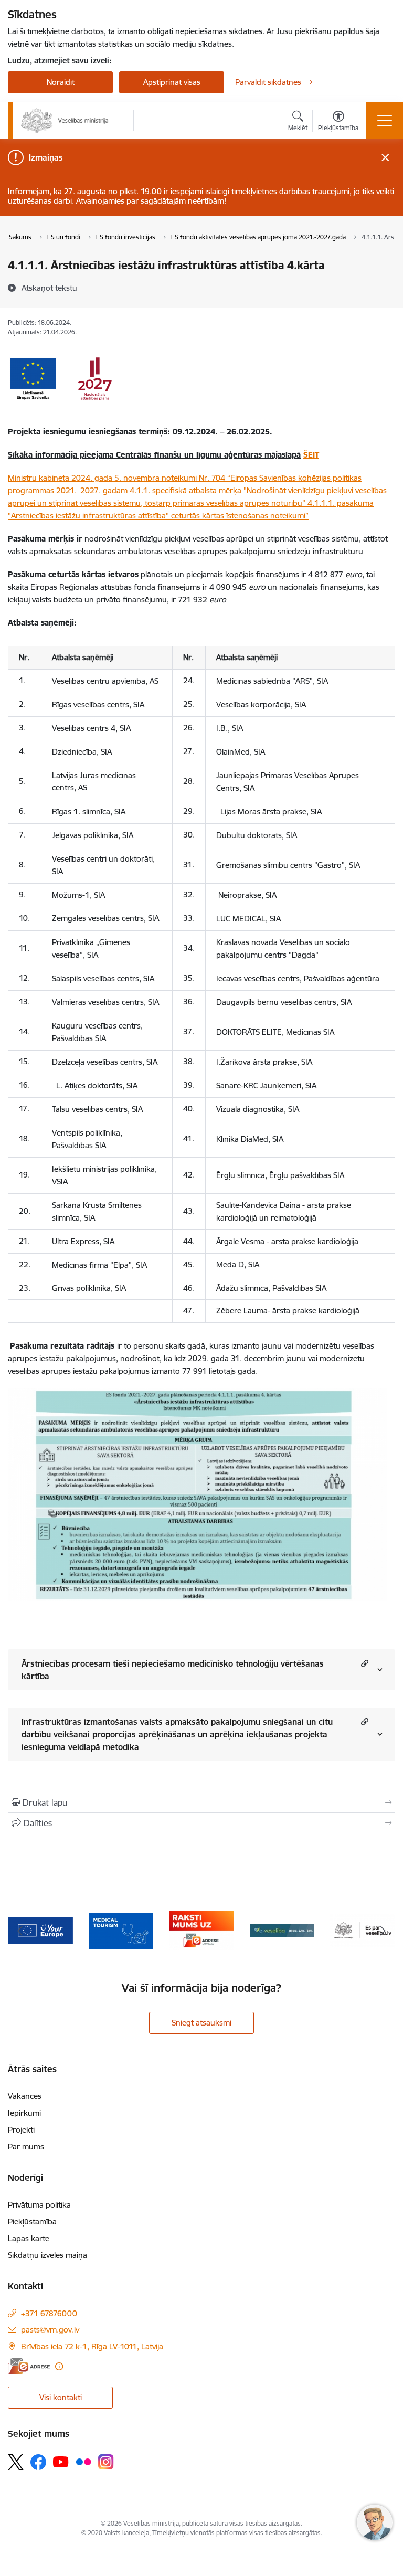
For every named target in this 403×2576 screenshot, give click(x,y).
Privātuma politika (39, 2205)
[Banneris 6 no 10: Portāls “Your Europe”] (40, 1930)
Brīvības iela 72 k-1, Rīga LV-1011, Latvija (92, 2346)
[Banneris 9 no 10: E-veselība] (282, 1930)
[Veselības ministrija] (65, 121)
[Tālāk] (383, 1931)
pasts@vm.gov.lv (50, 2330)
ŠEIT (311, 455)
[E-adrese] (29, 2366)
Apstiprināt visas (172, 82)
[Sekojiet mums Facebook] (38, 2462)
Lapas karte (29, 2238)
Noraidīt (61, 82)
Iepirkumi (24, 2113)
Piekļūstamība (32, 2222)
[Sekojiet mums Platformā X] (16, 2462)
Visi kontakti (61, 2397)
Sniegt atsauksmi (201, 2023)
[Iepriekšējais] (20, 1931)
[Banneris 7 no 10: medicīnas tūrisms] (121, 1930)
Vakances (25, 2096)
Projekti (21, 2130)
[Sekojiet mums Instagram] (106, 2462)
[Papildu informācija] (59, 2366)
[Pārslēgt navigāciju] (385, 121)
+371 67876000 (49, 2313)
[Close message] (385, 158)
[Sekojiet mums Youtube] (61, 2462)
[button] (363, 1663)
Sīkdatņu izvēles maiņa (47, 2255)
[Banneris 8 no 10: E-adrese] (201, 1930)
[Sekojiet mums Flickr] (83, 2462)
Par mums (26, 2146)
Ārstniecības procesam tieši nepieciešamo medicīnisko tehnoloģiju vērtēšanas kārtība (173, 1670)
